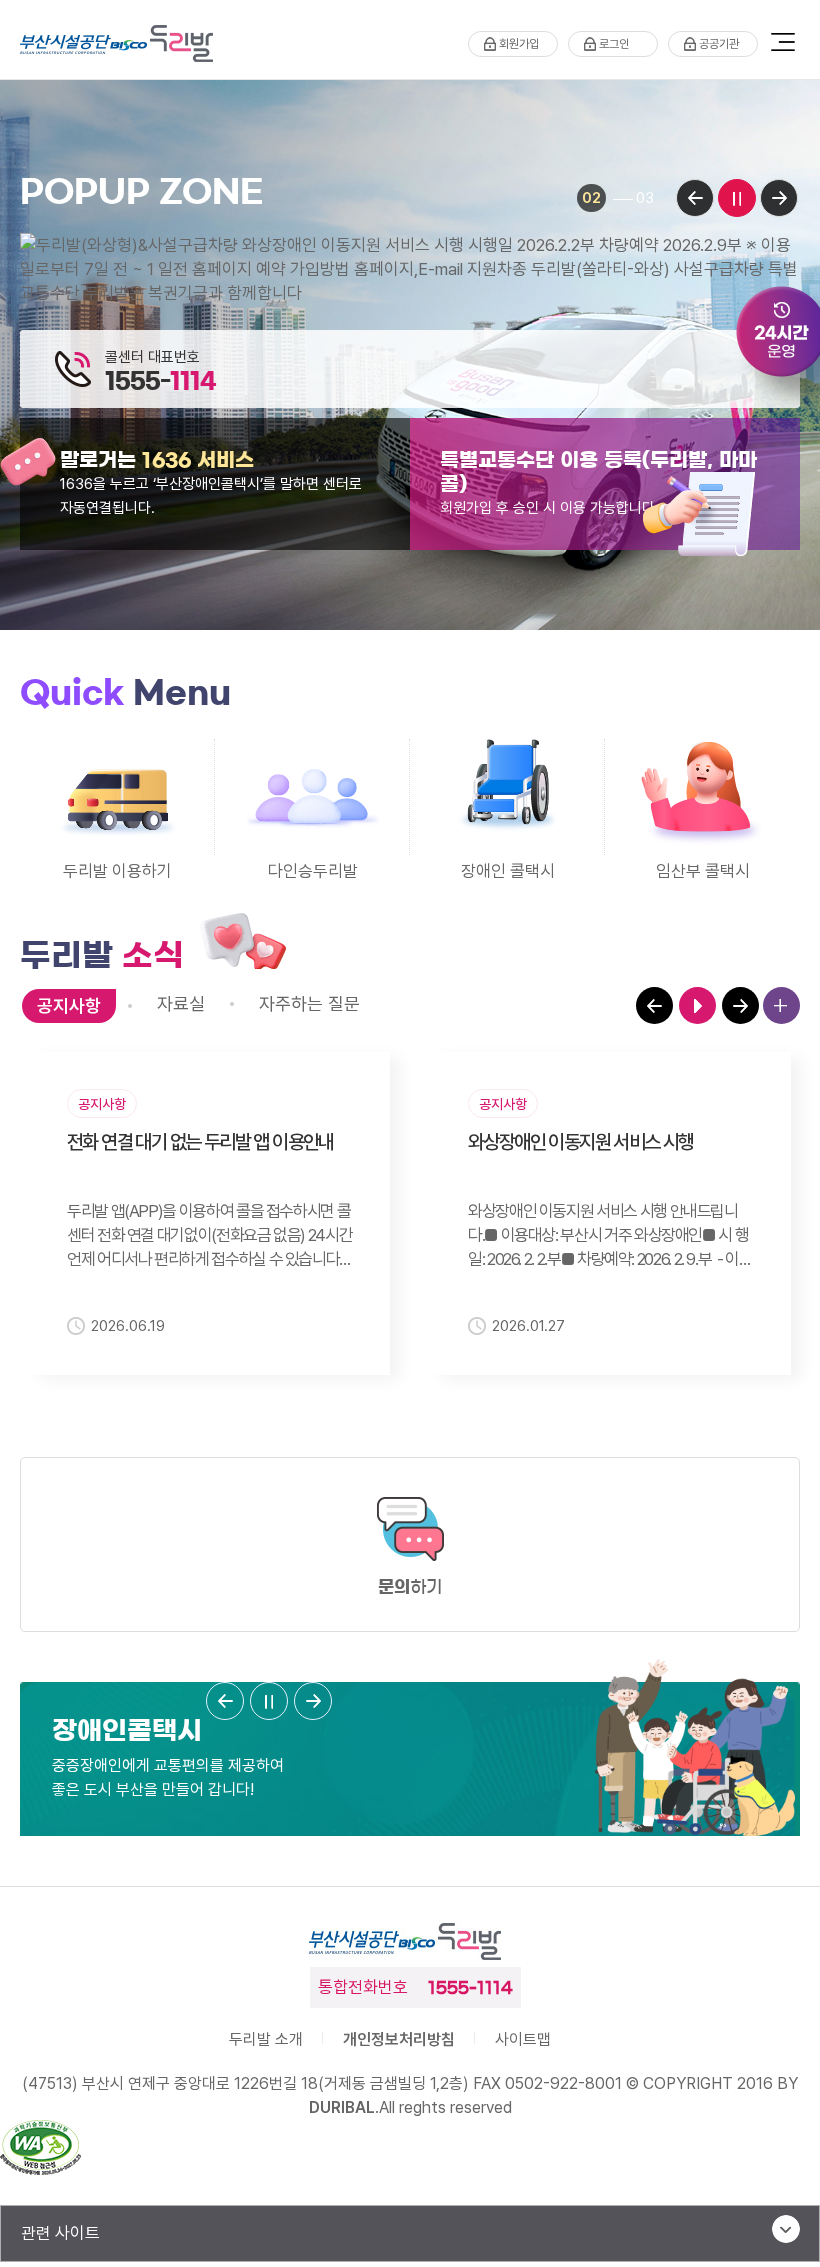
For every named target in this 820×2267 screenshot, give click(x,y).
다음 (779, 198)
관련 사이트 (60, 2233)
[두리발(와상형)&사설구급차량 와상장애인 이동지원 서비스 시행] (410, 269)
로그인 (614, 44)
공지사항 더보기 (781, 1005)
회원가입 (519, 44)
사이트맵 (523, 2039)
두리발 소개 (266, 2039)
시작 (697, 1005)
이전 (695, 198)
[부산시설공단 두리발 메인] (121, 44)
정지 (737, 198)
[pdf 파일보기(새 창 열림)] (40, 2150)
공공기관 (719, 44)
